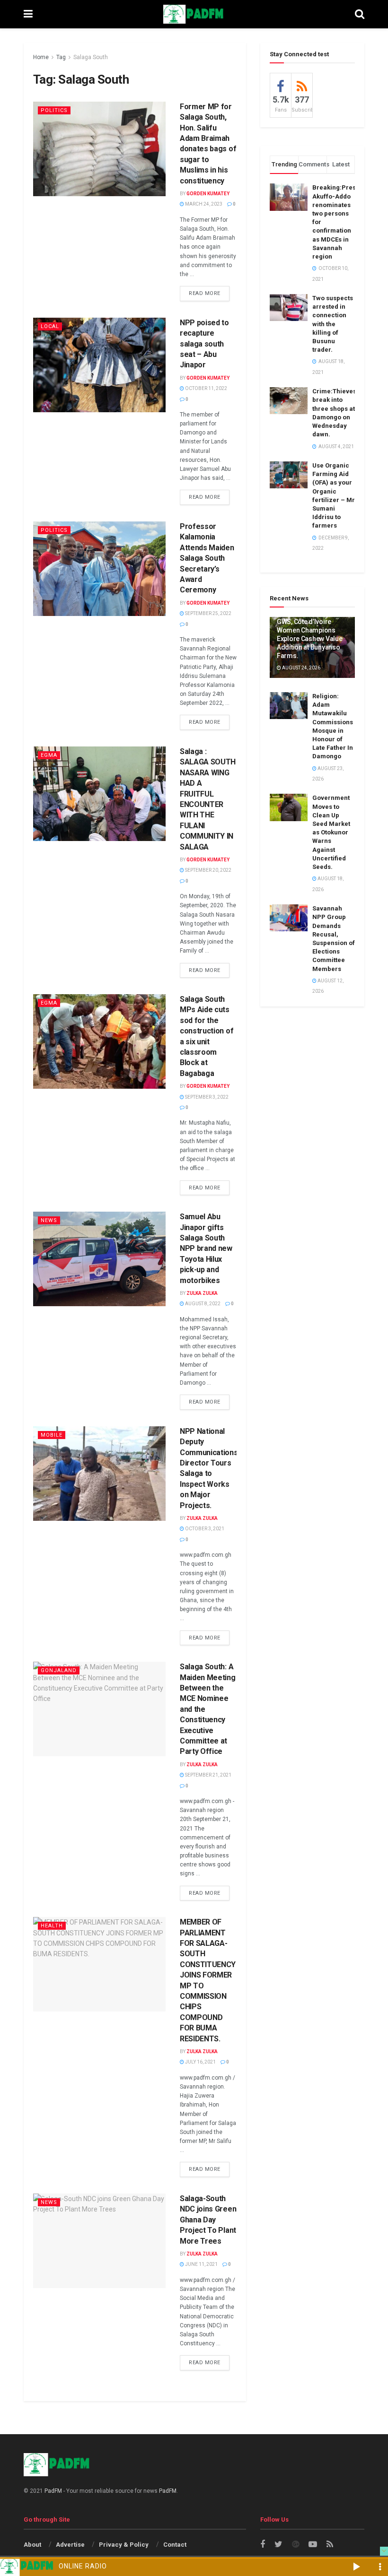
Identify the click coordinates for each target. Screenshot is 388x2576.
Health (52, 1926)
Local (50, 326)
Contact (175, 2545)
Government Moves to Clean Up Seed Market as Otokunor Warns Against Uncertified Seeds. (331, 832)
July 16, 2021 (200, 2062)
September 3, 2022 (206, 1097)
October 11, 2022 (206, 388)
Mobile (52, 1435)
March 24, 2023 (203, 204)
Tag (61, 57)
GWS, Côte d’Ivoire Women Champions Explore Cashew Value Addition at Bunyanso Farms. (309, 639)
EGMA (49, 755)
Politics (54, 110)
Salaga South (91, 57)
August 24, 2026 (301, 668)
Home (41, 57)
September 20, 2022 (208, 870)
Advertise (70, 2545)
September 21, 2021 (208, 1775)
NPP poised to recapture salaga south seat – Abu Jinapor (204, 344)
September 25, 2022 (208, 613)
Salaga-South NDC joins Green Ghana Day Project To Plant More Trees (208, 2220)
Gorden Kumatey (208, 194)
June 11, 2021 (201, 2264)
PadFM (53, 2491)
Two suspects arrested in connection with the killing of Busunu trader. (333, 324)
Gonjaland (59, 1670)
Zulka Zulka (202, 1293)
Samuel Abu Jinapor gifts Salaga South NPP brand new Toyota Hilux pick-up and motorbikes (206, 1248)
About (32, 2545)
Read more (205, 293)
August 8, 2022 (202, 1304)
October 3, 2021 (204, 1529)
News (49, 1220)
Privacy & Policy (124, 2545)
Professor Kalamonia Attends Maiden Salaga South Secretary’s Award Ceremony (207, 558)
